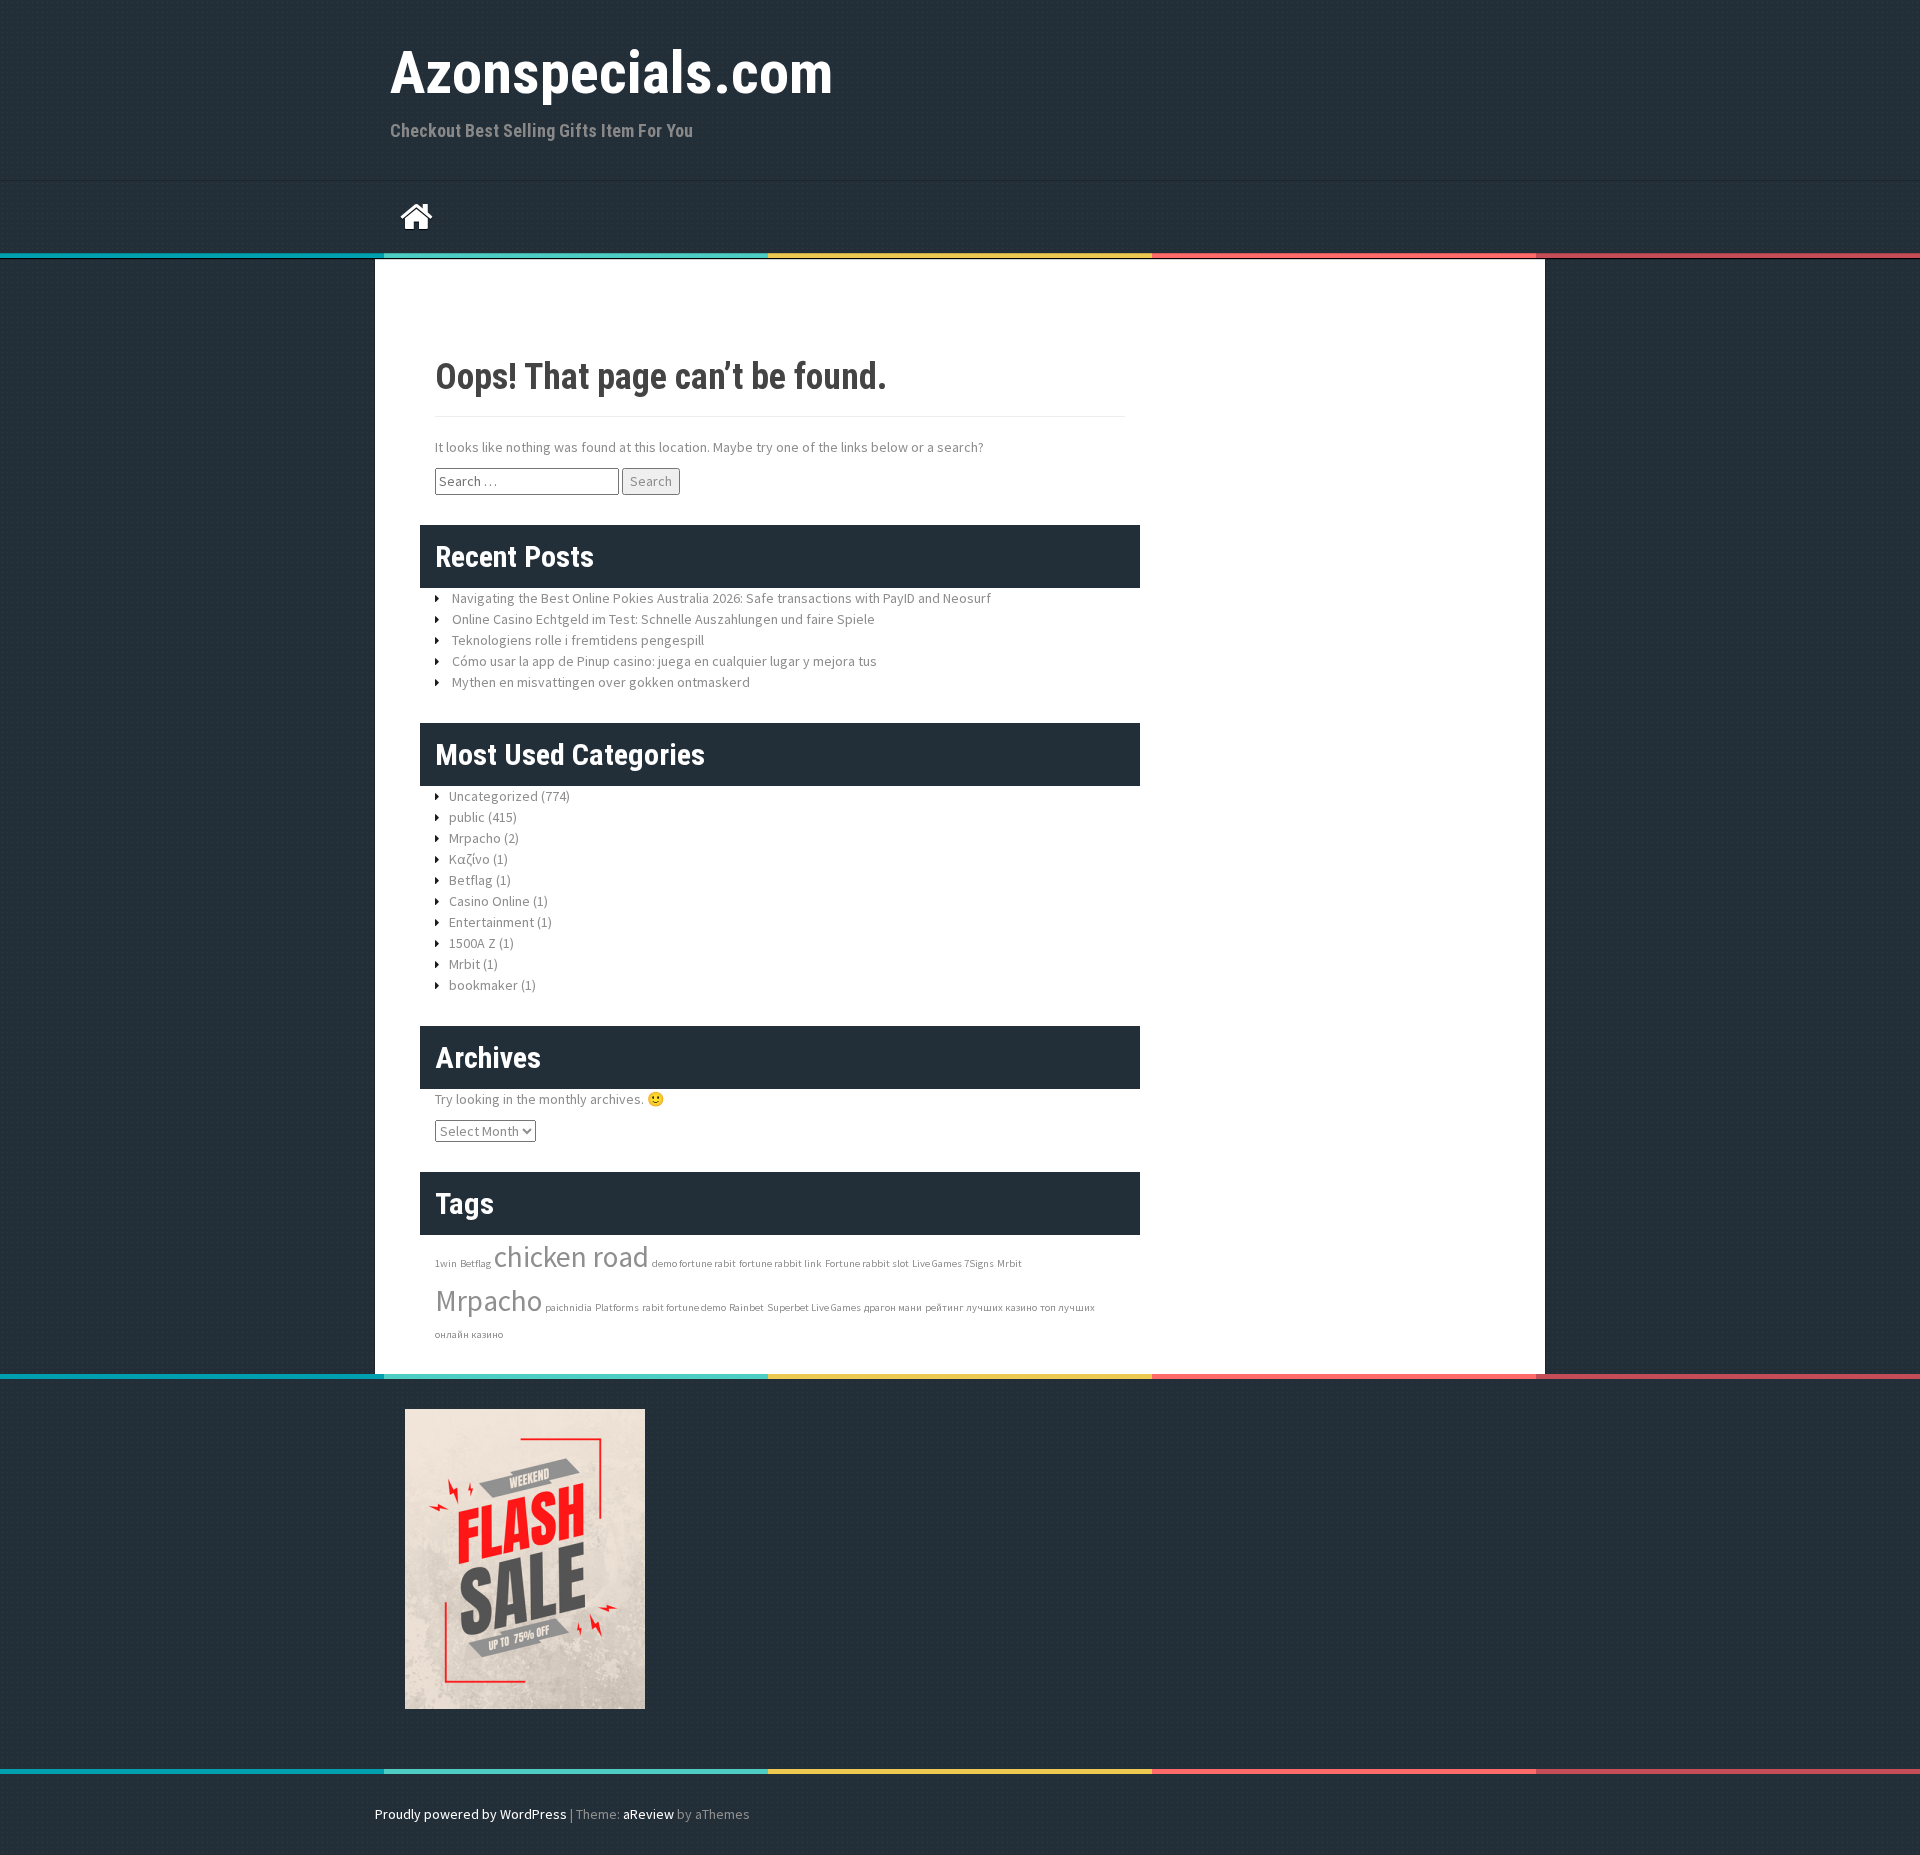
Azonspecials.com (611, 72)
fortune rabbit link (780, 1263)
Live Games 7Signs (953, 1263)
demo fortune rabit (694, 1263)
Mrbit (464, 964)
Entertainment (491, 922)
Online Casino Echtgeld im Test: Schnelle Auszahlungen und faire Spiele (663, 619)
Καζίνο (469, 859)
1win (446, 1263)
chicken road (571, 1256)
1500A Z (472, 943)
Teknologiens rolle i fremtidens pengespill (578, 640)
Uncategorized (493, 796)
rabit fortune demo (684, 1307)
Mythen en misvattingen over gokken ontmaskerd (601, 682)
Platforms (617, 1307)
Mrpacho (475, 838)
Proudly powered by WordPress (471, 1814)
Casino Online (489, 901)
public (467, 817)
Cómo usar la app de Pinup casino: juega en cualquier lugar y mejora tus (664, 661)
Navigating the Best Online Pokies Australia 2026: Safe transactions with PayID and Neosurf (721, 598)
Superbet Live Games (814, 1307)
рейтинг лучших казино (981, 1307)
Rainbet (746, 1307)
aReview (648, 1814)
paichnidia (568, 1307)
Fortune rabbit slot (867, 1263)
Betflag (471, 880)
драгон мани (893, 1307)
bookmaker (483, 985)
